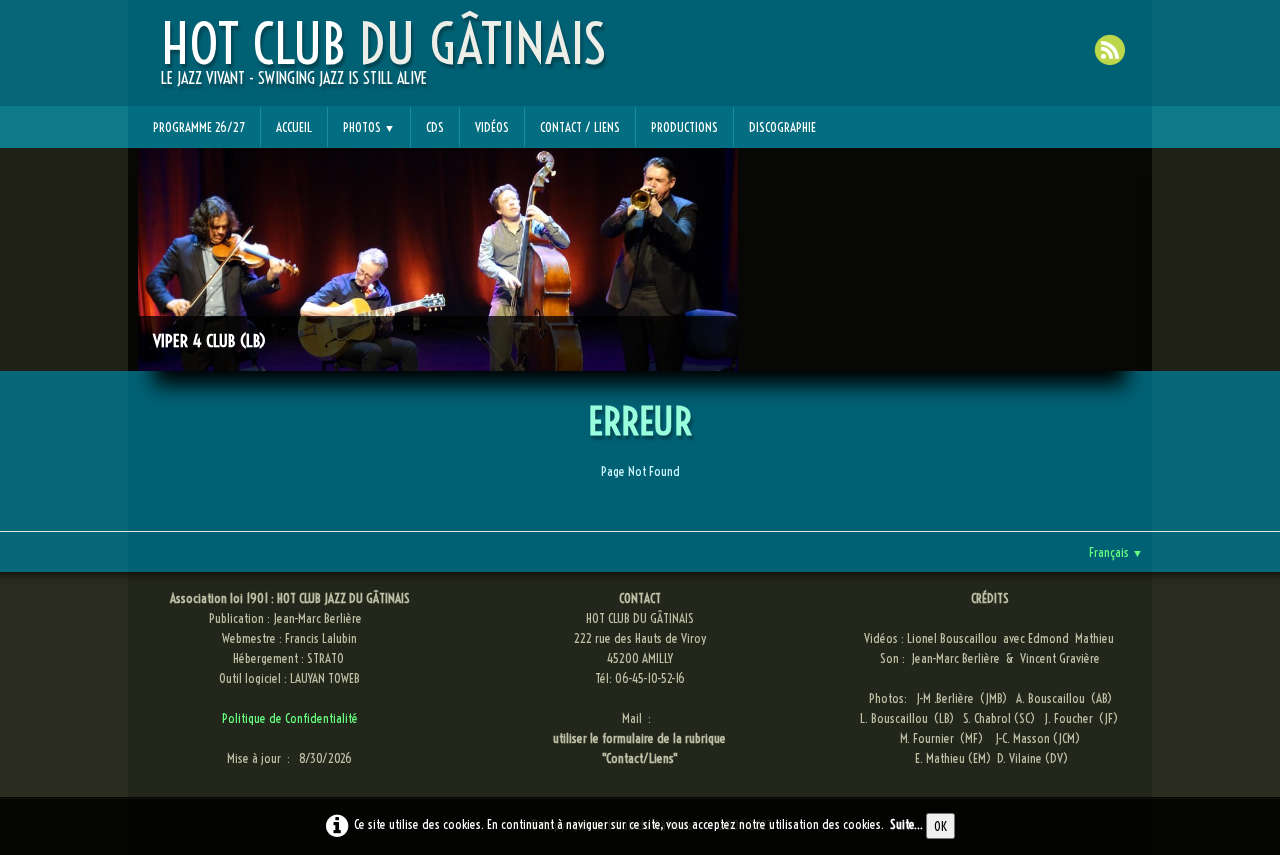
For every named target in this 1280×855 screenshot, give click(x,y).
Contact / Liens (580, 127)
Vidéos (492, 127)
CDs (435, 127)
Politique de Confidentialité (290, 718)
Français (1116, 552)
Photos (369, 127)
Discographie (782, 127)
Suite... (906, 824)
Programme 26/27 (199, 127)
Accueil (294, 127)
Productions (684, 127)
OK (940, 826)
